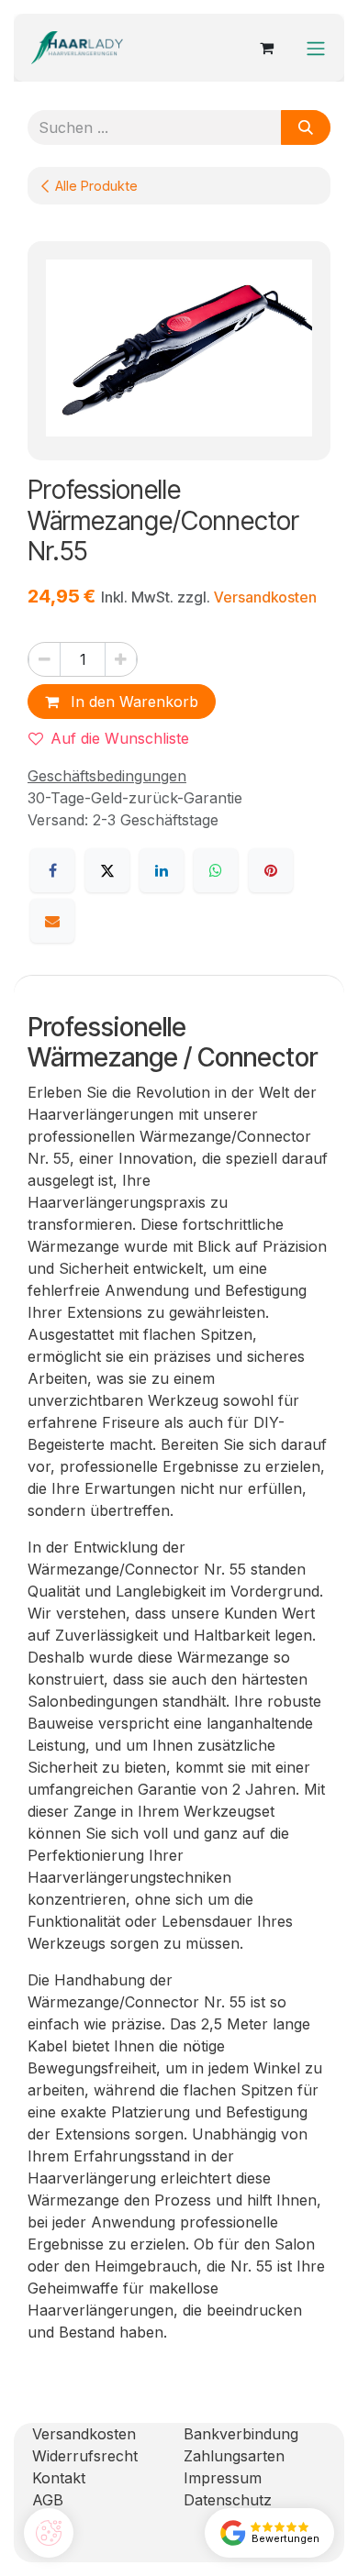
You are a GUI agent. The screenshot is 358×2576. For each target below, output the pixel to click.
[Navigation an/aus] (316, 48)
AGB (48, 2500)
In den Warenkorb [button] (132, 702)
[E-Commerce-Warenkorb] (266, 48)
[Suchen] (306, 127)
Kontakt (59, 2478)
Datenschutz (228, 2500)
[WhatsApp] (216, 870)
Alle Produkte (96, 186)
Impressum (223, 2478)
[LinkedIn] (162, 870)
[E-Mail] (52, 921)
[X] (107, 870)
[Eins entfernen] (45, 659)
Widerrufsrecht (85, 2456)
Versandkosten (265, 597)
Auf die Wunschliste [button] (120, 738)
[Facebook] (52, 870)
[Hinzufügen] (121, 659)
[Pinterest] (271, 870)
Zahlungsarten (234, 2456)
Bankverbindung (241, 2434)
